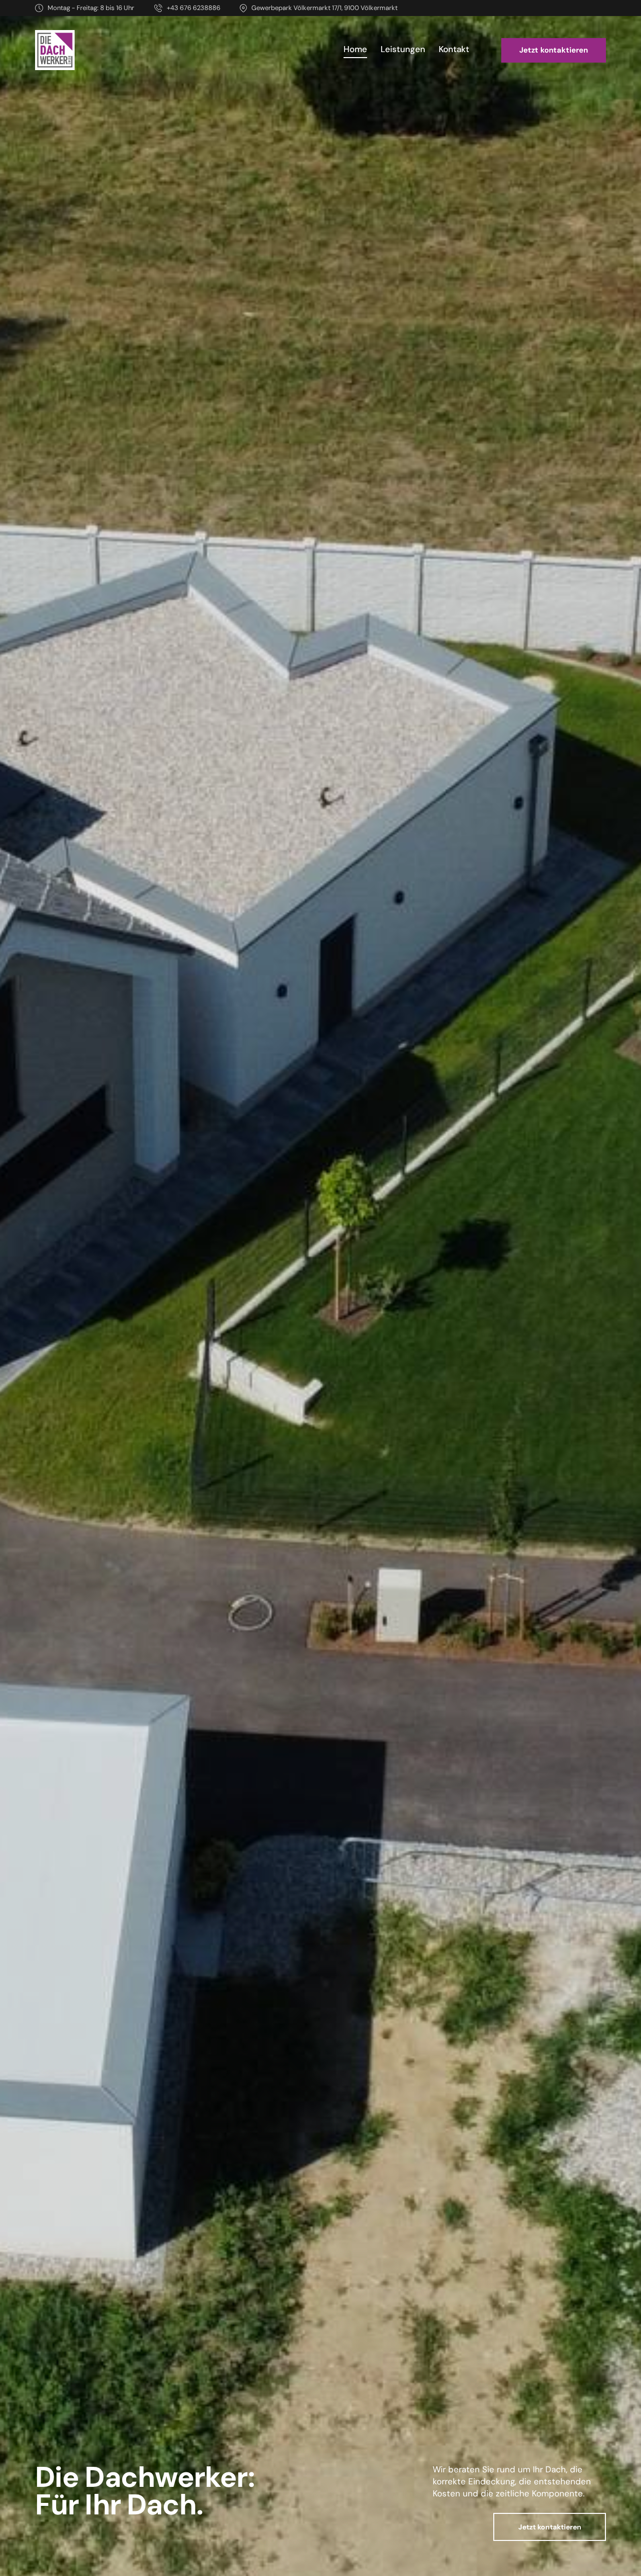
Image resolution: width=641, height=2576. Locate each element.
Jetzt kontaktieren (550, 2527)
